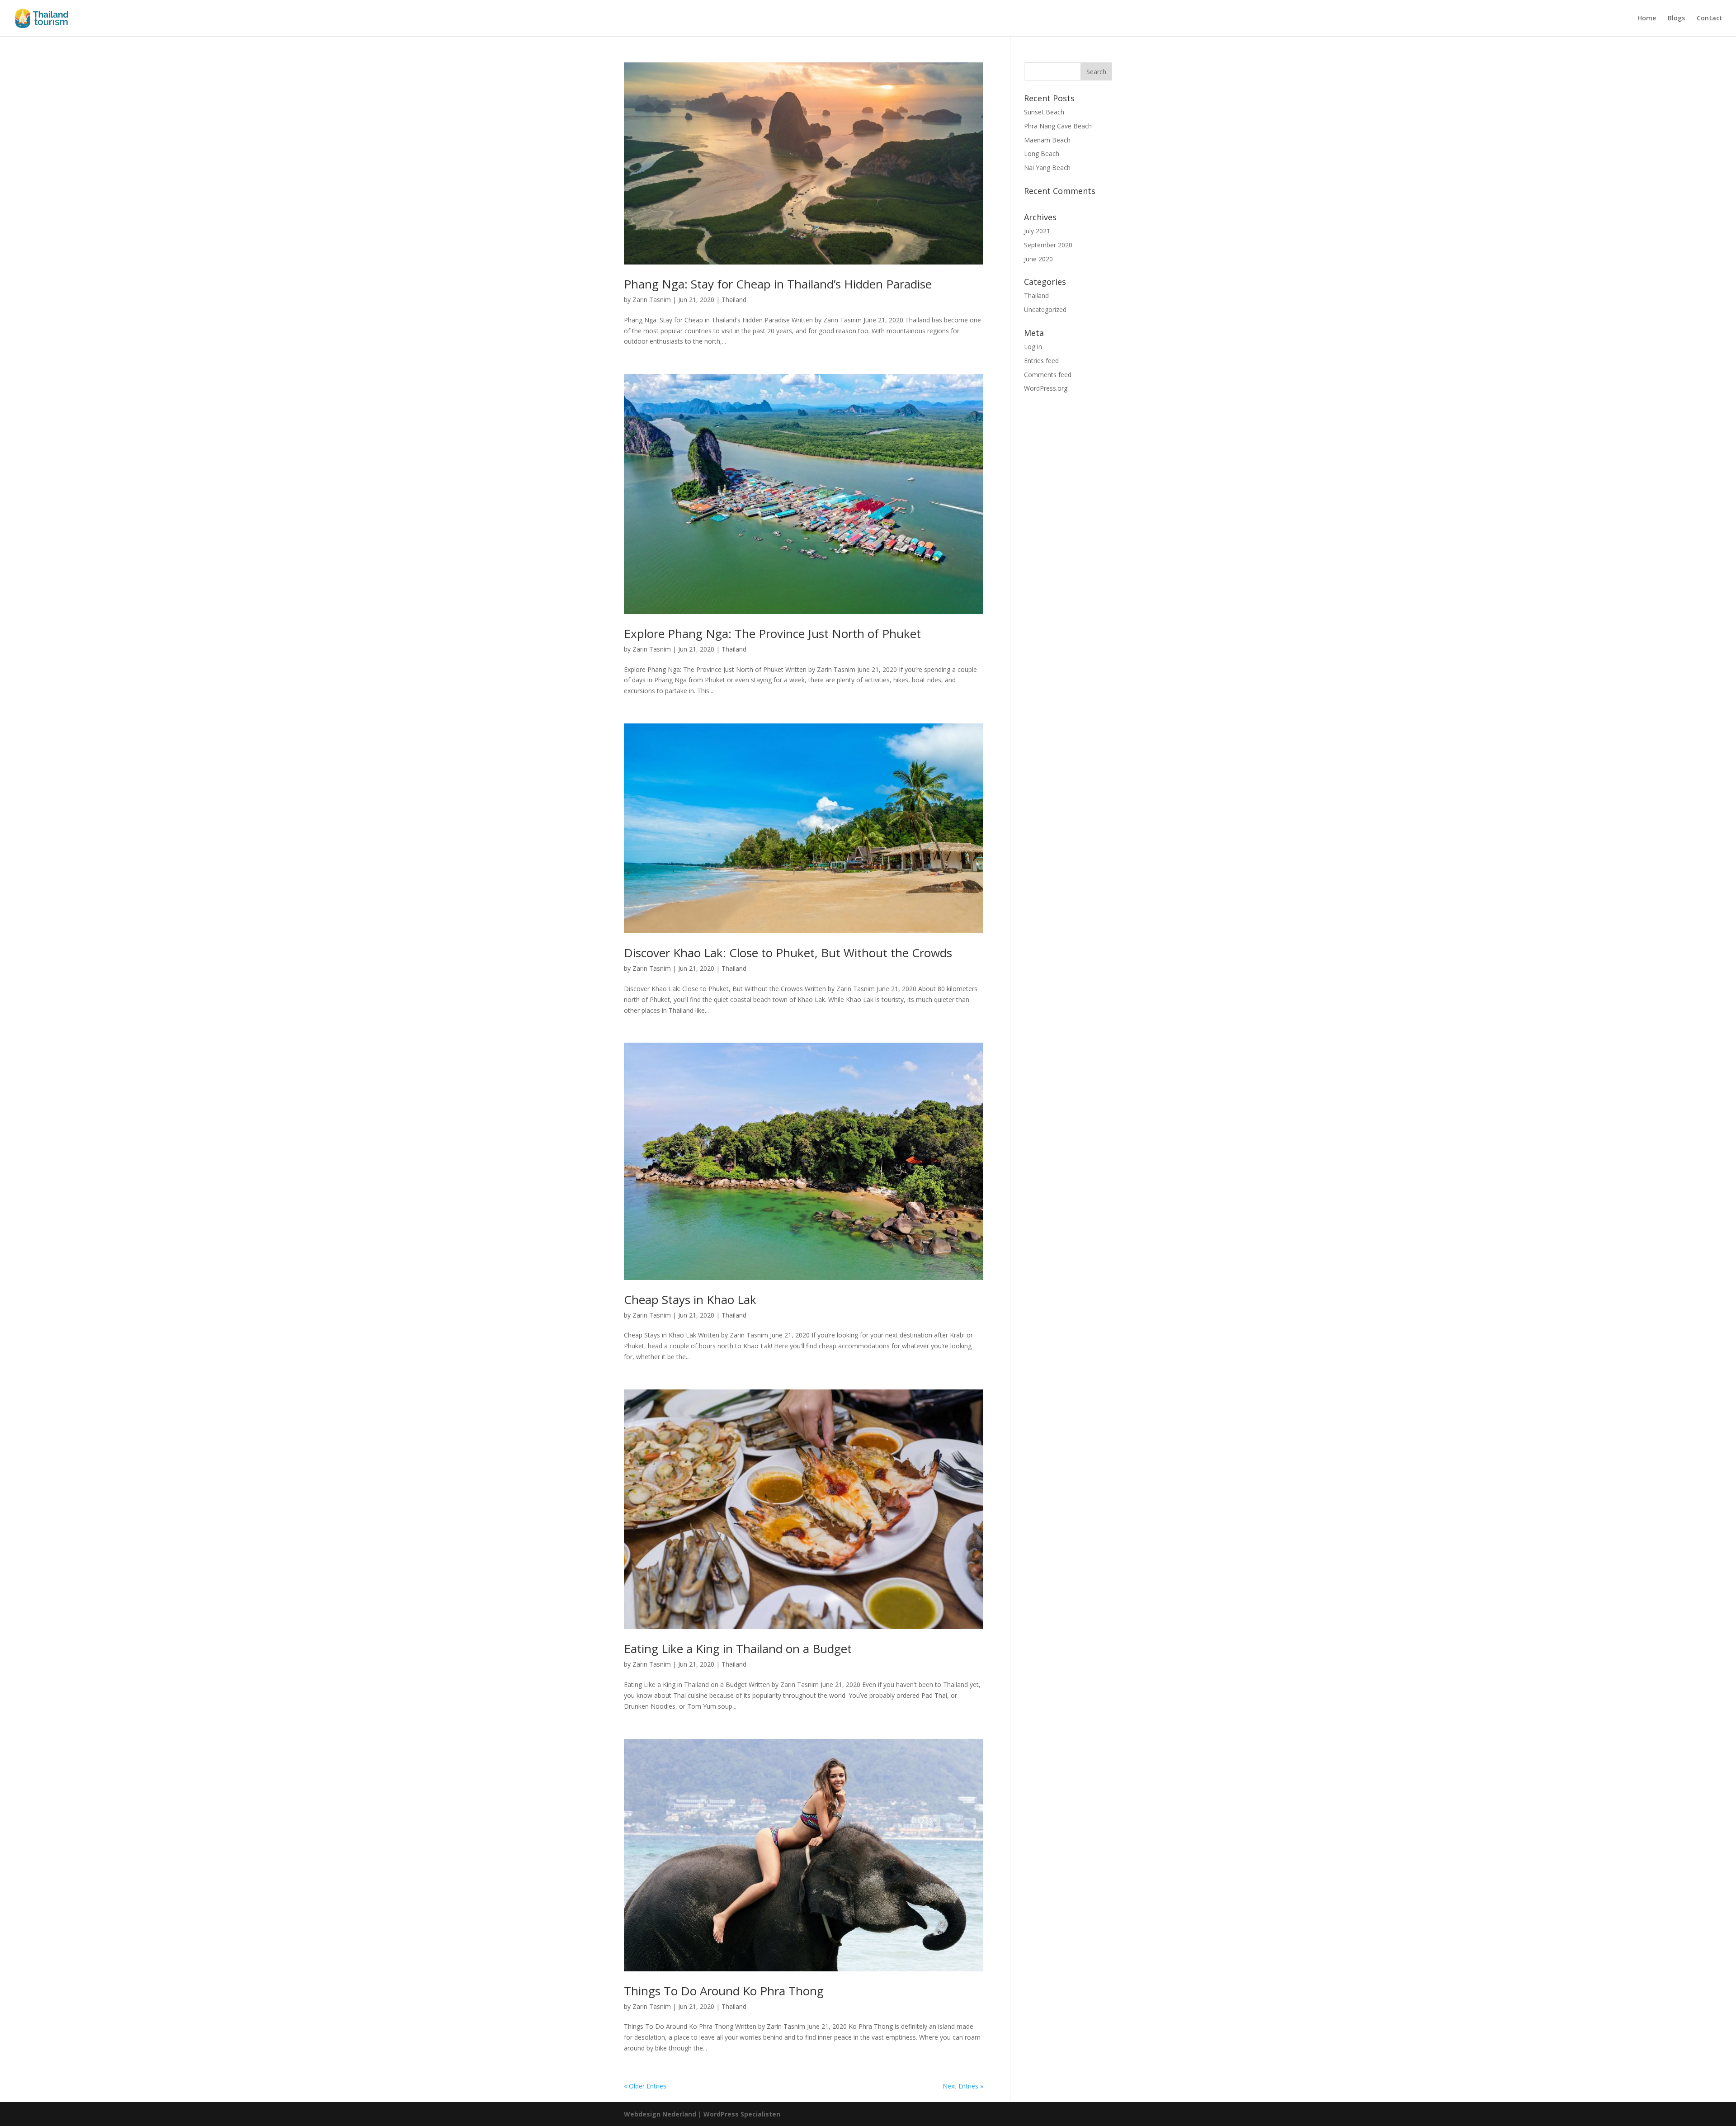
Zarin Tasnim (652, 300)
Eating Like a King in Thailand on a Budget (738, 1649)
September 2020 (1048, 245)
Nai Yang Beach (1047, 168)
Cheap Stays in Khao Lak (690, 1299)
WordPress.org (1046, 388)
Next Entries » (963, 2086)
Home (1647, 19)
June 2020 (1038, 259)
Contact (1710, 19)
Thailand (734, 300)
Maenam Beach (1047, 140)
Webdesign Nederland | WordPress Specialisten (702, 2114)
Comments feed (1048, 375)
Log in (1033, 347)
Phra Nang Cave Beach (1058, 126)
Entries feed (1041, 361)
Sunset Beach (1044, 112)
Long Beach (1042, 154)
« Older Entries (645, 2086)
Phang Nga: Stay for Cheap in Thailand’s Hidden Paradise (778, 284)
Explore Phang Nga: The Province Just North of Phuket (772, 633)
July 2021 (1037, 231)
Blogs (1676, 19)
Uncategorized (1045, 309)
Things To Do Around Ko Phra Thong (724, 1991)
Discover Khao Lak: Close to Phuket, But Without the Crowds (788, 953)
